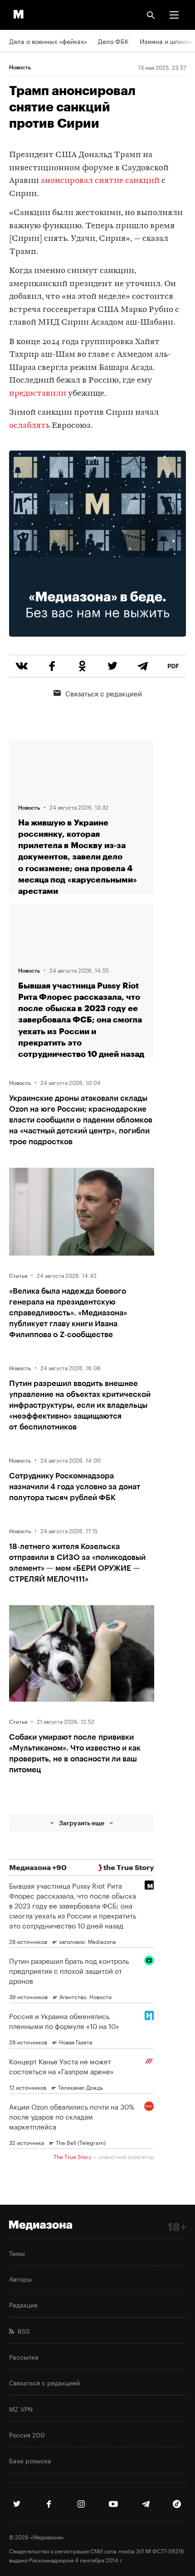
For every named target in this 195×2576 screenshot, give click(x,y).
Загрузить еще (82, 1823)
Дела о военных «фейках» (48, 41)
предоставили (38, 394)
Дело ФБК (113, 41)
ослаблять (29, 426)
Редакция (23, 2304)
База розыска (30, 2460)
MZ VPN (21, 2408)
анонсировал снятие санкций (100, 181)
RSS (22, 2331)
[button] (174, 15)
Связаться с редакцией (104, 693)
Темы (17, 2253)
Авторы (20, 2279)
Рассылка (24, 2356)
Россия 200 (27, 2434)
